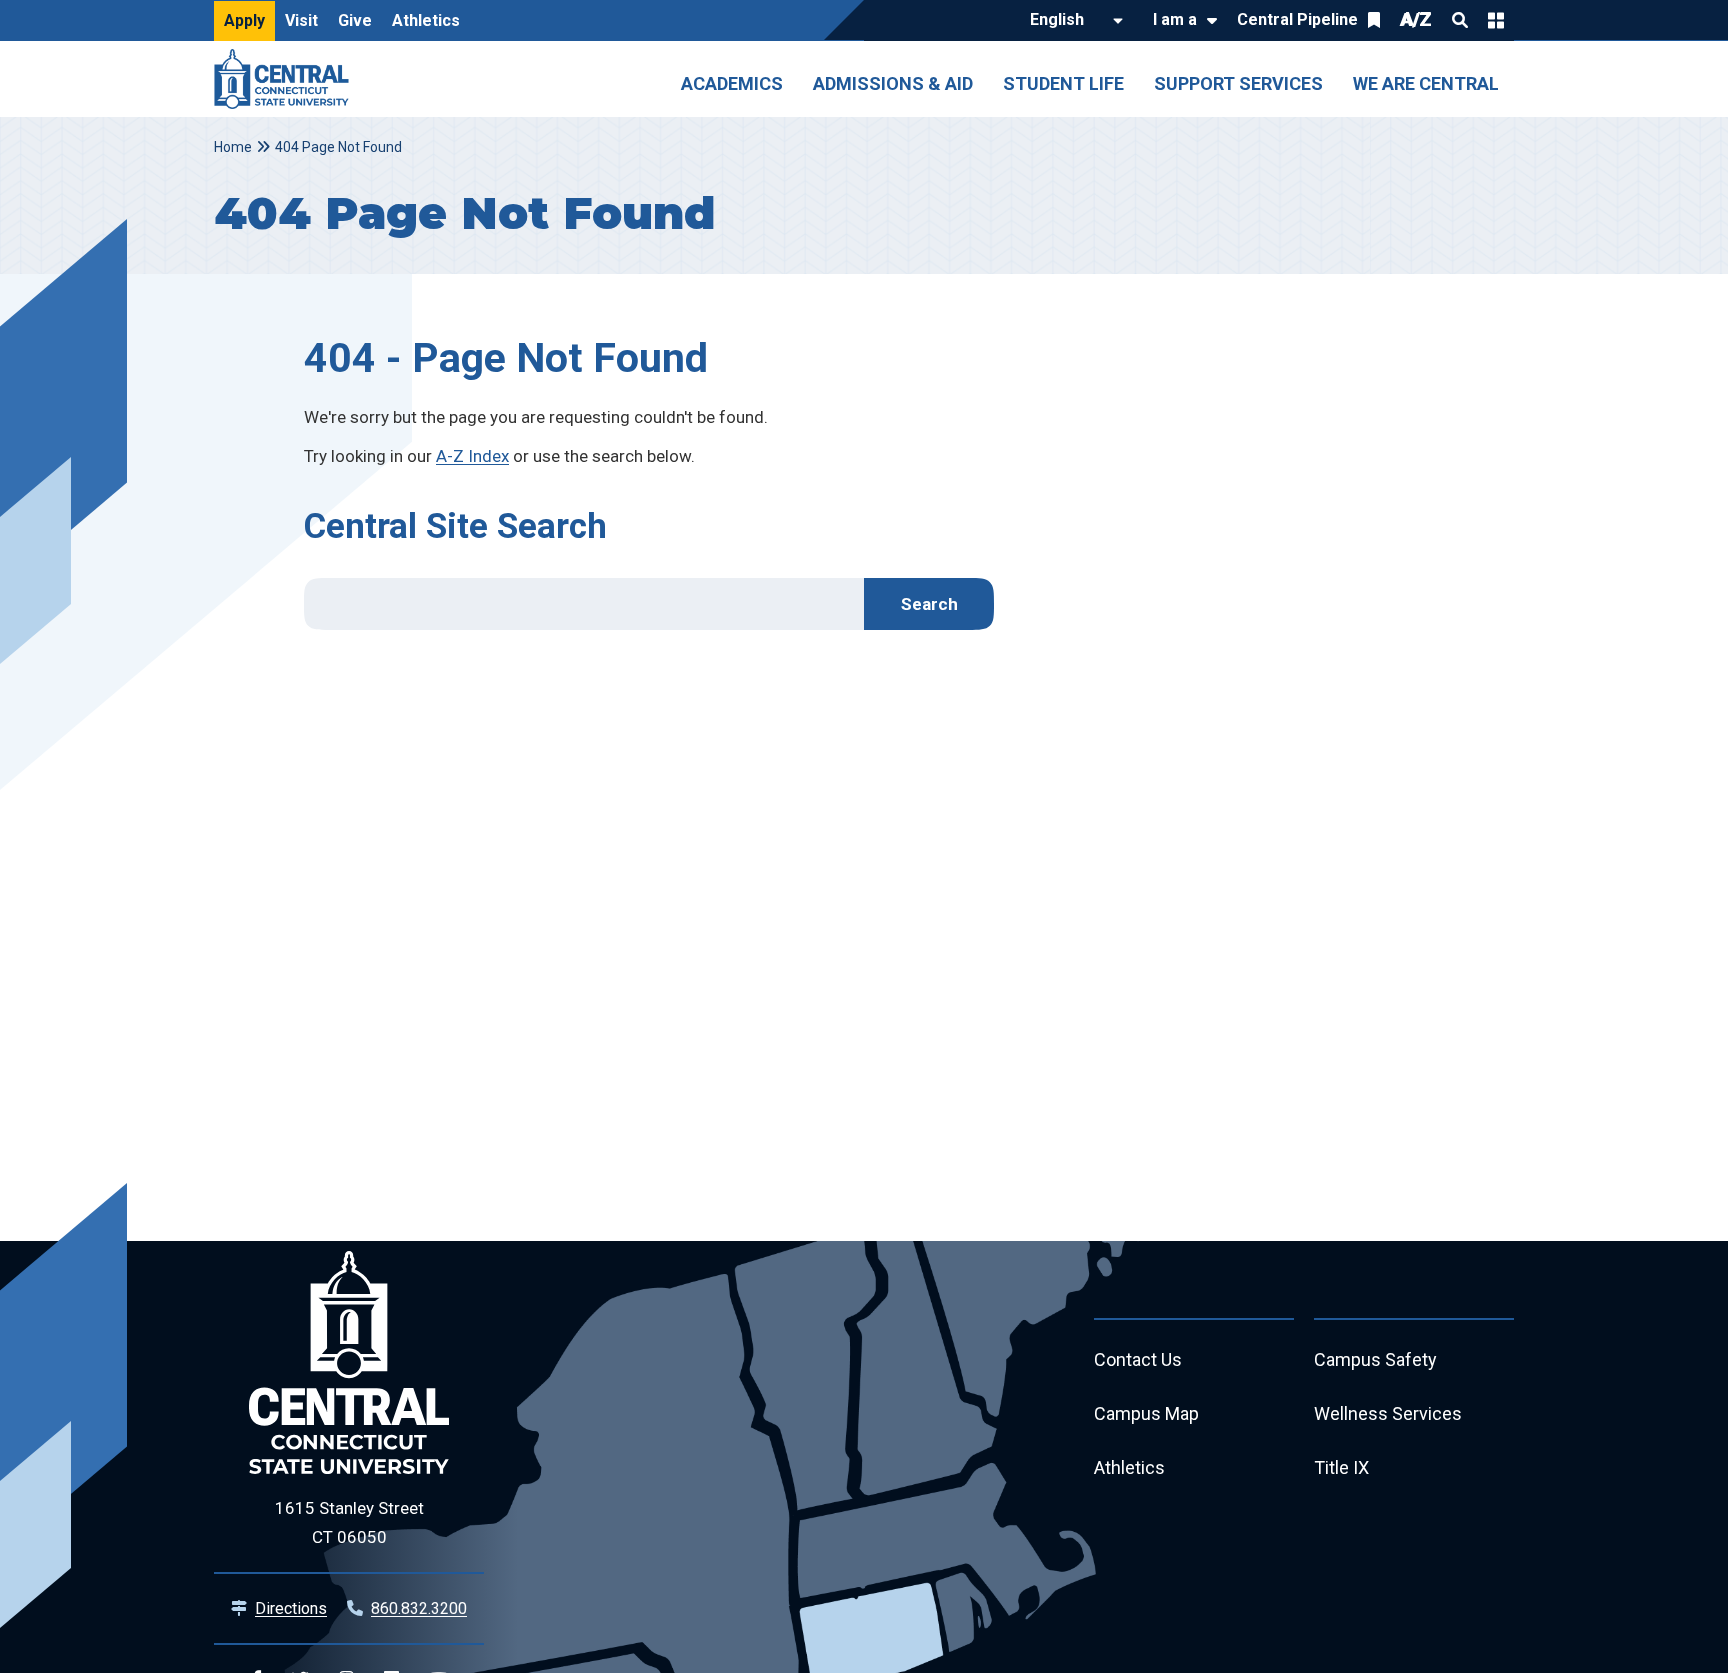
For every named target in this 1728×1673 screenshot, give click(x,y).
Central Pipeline (1297, 19)
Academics (732, 83)
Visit (301, 20)
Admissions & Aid (893, 83)
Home (233, 147)
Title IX (1341, 1467)
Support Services (1238, 83)
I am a (1175, 19)
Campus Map (1146, 1413)
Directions (291, 1608)
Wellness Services (1388, 1413)
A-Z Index (472, 456)
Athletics (426, 20)
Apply (244, 20)
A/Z (1416, 19)
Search (1460, 20)
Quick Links (1496, 20)
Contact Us (1138, 1359)
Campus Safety (1375, 1359)
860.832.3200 (419, 1608)
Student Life (1063, 83)
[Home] (286, 79)
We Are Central (1426, 83)
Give (355, 20)
